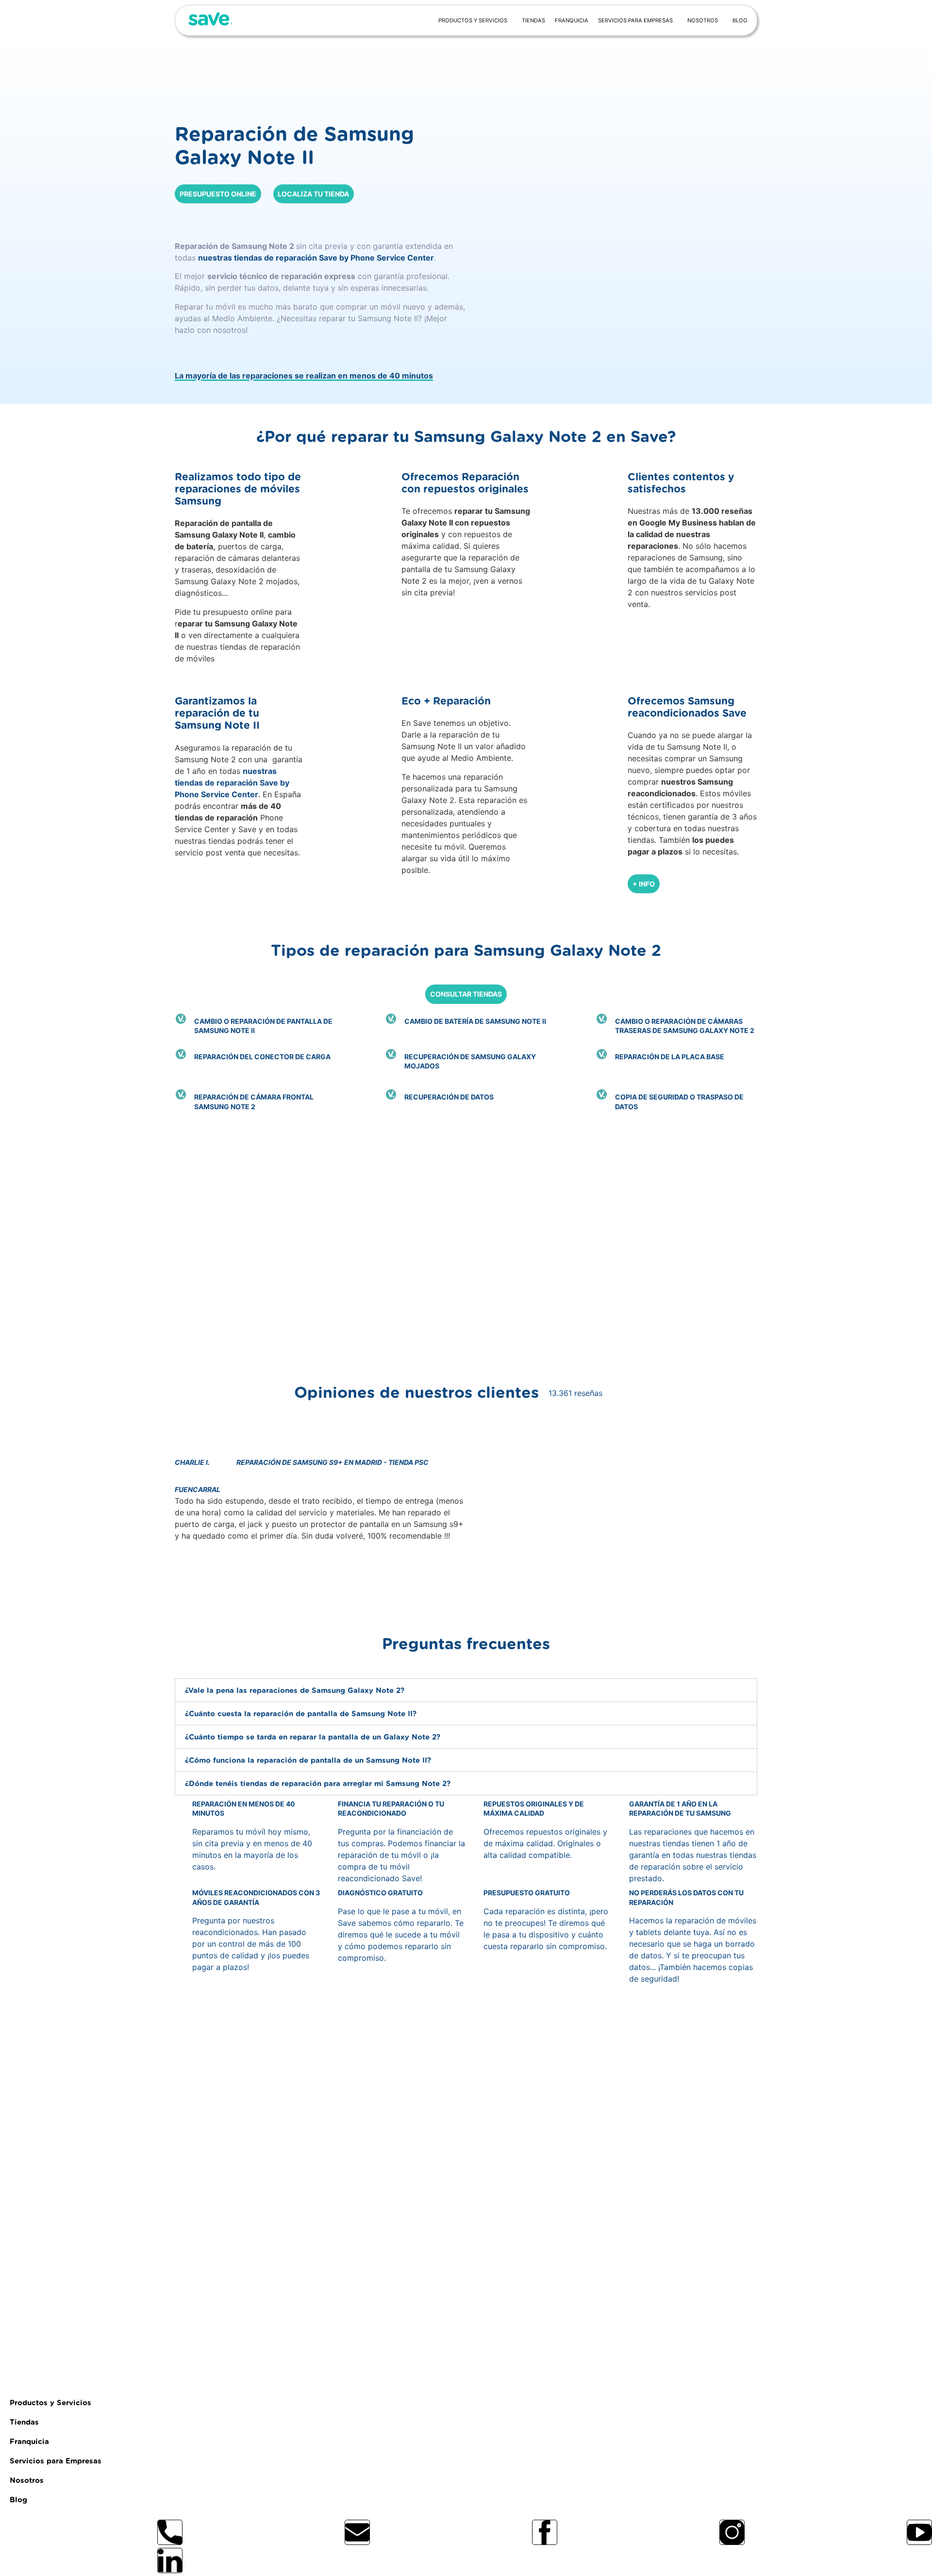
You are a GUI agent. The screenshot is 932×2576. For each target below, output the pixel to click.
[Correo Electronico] (357, 2532)
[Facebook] (545, 2532)
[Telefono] (170, 2532)
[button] (320, 1584)
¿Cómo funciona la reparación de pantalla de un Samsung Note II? (308, 1761)
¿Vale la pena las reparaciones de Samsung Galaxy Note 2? (295, 1691)
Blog (740, 20)
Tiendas (533, 20)
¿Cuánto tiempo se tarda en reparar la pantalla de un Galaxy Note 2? (313, 1737)
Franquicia (572, 20)
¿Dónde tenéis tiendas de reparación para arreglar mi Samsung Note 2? (318, 1784)
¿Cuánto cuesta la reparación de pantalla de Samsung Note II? (301, 1714)
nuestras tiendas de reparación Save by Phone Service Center (316, 258)
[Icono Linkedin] (170, 2560)
